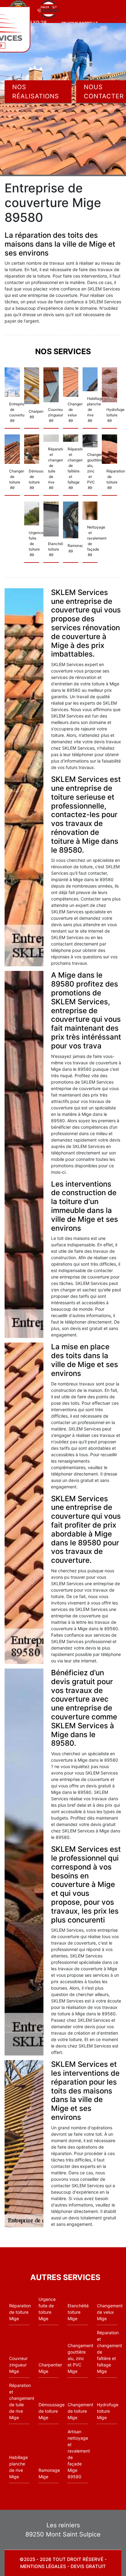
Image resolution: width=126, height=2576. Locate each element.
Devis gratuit (88, 2566)
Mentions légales (43, 2566)
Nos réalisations (36, 92)
